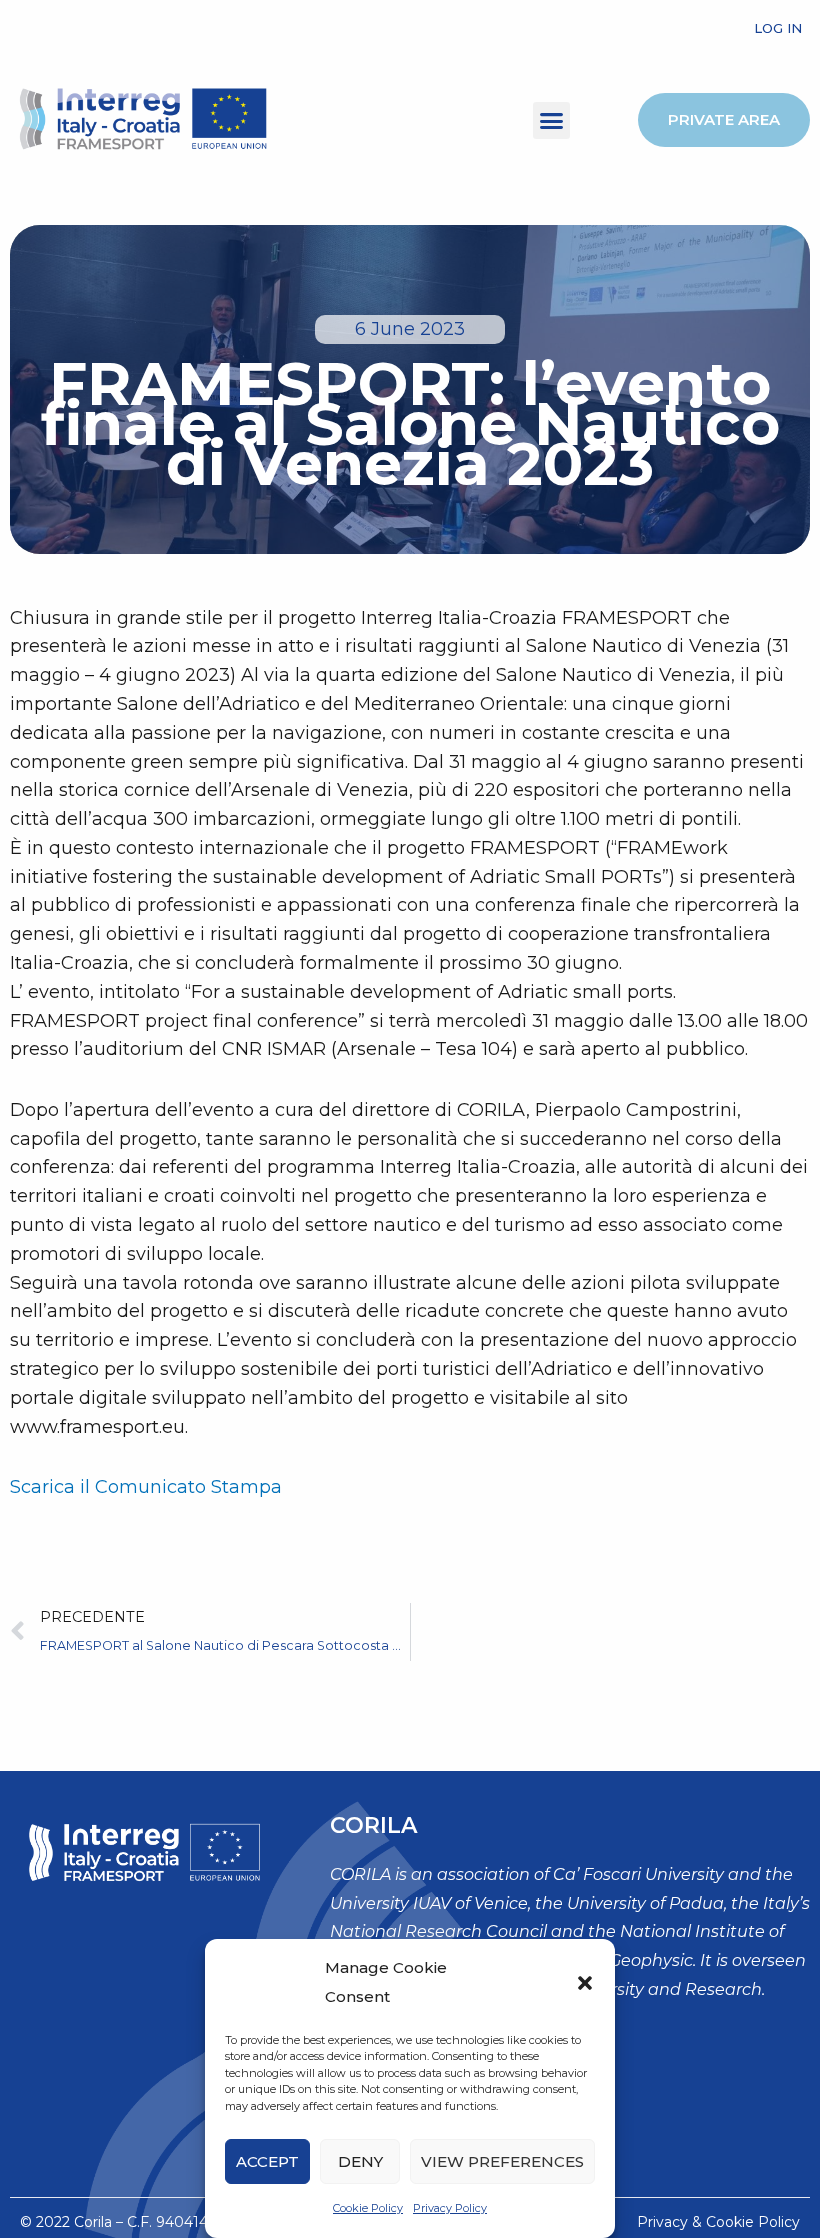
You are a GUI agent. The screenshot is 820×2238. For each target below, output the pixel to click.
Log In (778, 28)
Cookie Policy (368, 2208)
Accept (267, 2161)
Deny (360, 2161)
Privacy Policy (450, 2208)
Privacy (662, 2222)
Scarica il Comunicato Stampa (146, 1487)
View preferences (502, 2161)
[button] (585, 1983)
